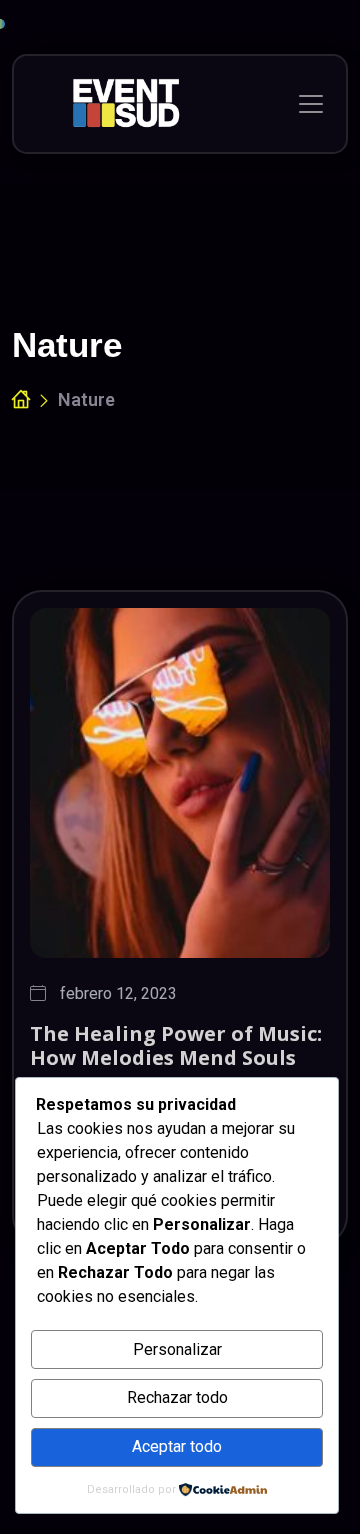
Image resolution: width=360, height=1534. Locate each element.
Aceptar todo (177, 1446)
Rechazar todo (177, 1397)
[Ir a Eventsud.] (21, 400)
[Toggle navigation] (311, 104)
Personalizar (177, 1349)
